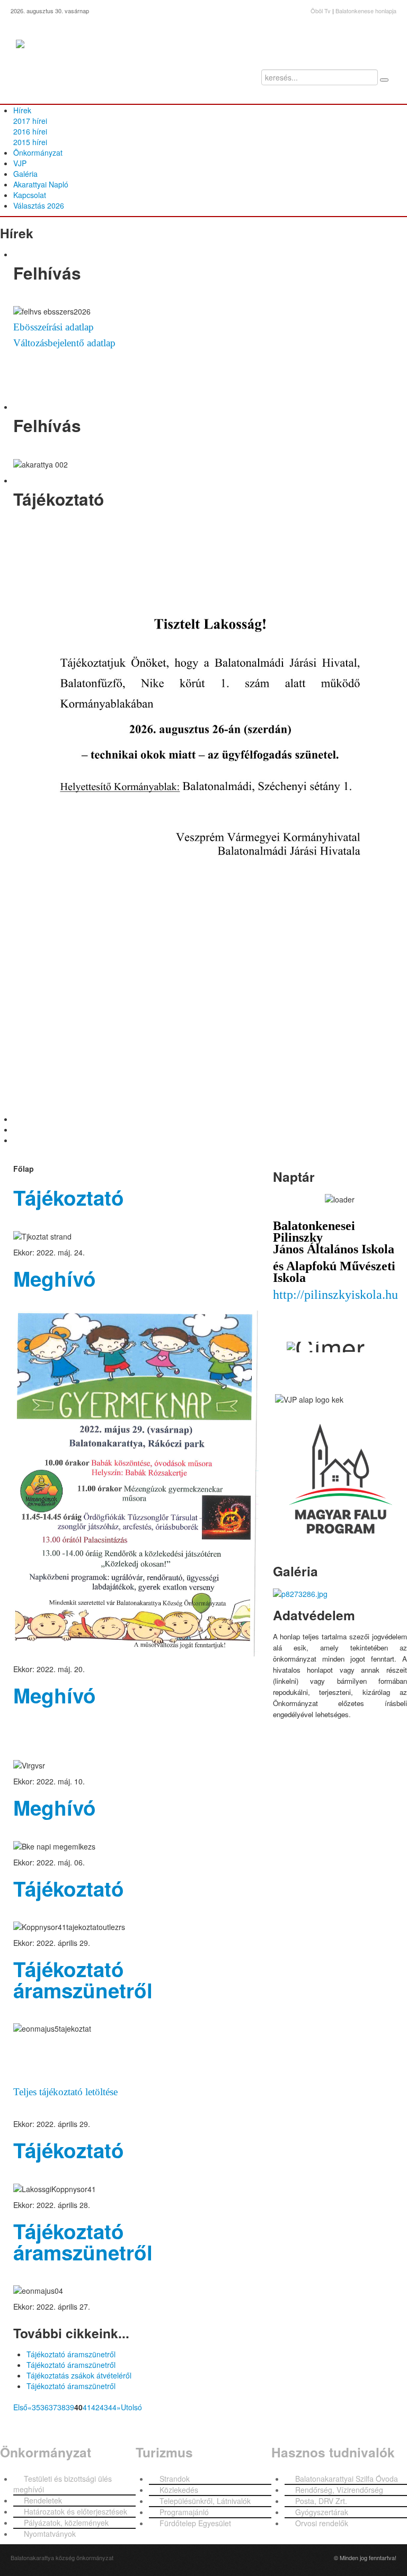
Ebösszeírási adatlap (54, 327)
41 (87, 2407)
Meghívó (55, 1278)
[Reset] (384, 80)
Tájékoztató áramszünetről (83, 1980)
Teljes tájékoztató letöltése (65, 2092)
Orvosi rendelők (322, 2523)
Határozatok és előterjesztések (76, 2511)
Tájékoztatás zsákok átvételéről (79, 2375)
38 (61, 2407)
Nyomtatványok (50, 2534)
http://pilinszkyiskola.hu (335, 1295)
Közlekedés (179, 2490)
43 (104, 2407)
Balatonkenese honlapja (366, 11)
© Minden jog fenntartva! (365, 2557)
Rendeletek (43, 2500)
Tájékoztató (69, 1197)
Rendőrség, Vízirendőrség (339, 2490)
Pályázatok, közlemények (66, 2523)
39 (70, 2407)
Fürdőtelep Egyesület (195, 2523)
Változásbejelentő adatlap (64, 343)
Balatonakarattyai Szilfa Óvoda (347, 2479)
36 (45, 2407)
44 (112, 2407)
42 (95, 2407)
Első (20, 2407)
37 (53, 2407)
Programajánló (184, 2512)
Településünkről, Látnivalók (205, 2501)
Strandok (175, 2479)
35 (36, 2407)
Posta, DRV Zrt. (321, 2501)
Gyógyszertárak (322, 2512)
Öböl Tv (321, 11)
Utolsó (131, 2407)
